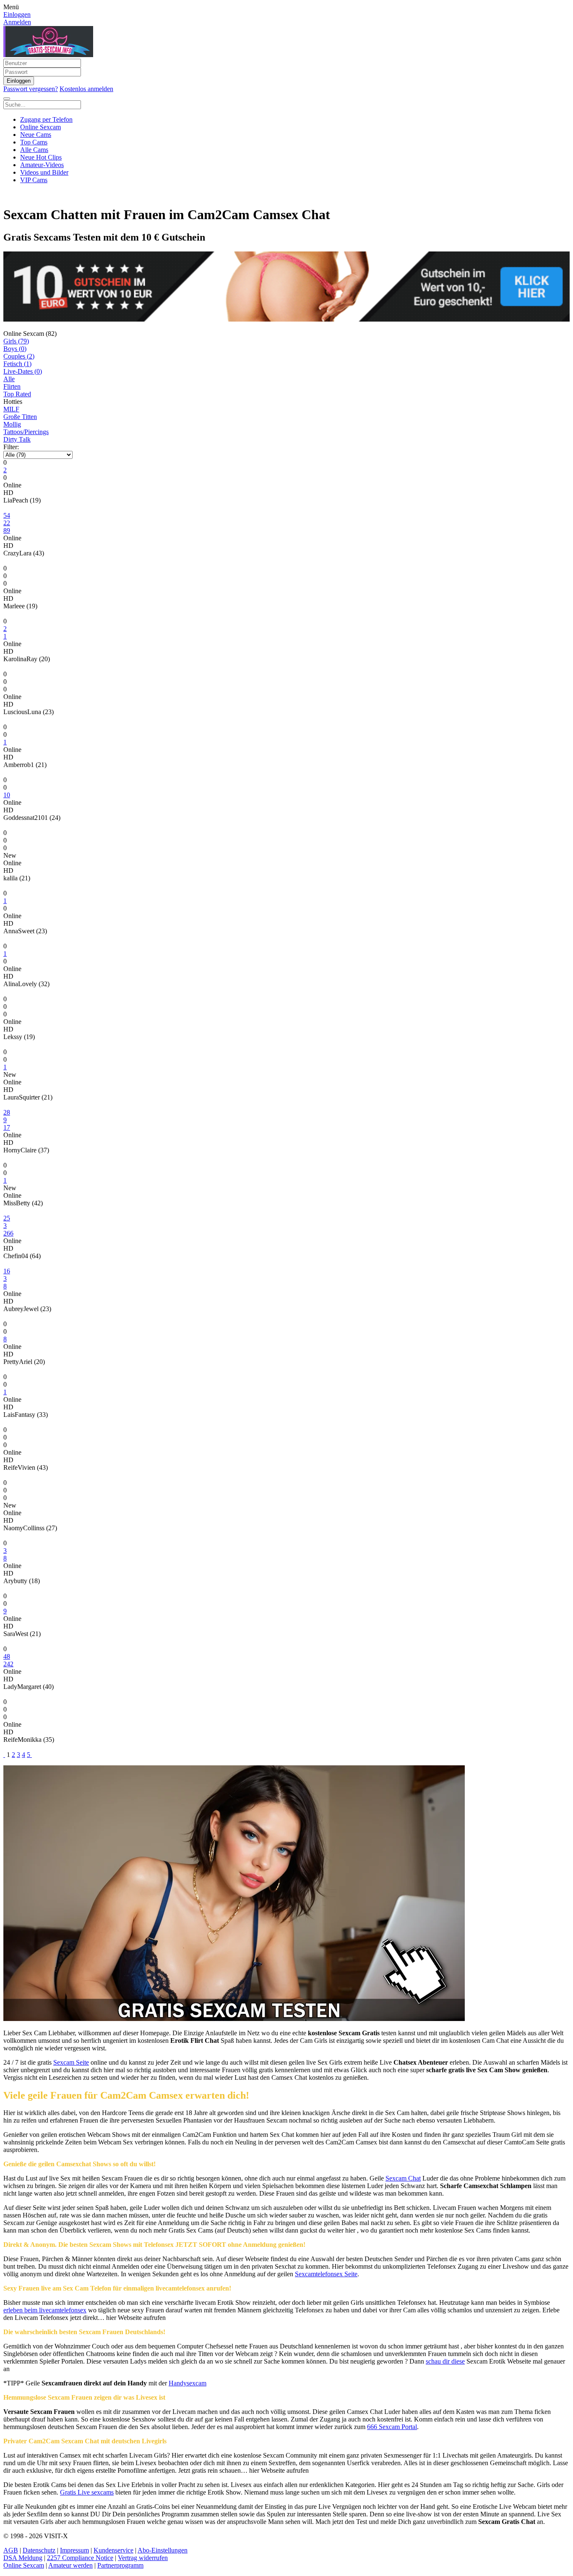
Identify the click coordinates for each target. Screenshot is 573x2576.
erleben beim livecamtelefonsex (45, 2310)
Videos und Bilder (44, 172)
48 (7, 1656)
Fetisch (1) (17, 364)
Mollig (12, 424)
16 (7, 1271)
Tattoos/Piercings (26, 432)
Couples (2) (19, 356)
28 (7, 1112)
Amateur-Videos (42, 165)
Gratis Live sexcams (87, 2492)
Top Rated (17, 394)
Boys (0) (15, 349)
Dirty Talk (17, 439)
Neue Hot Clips (41, 157)
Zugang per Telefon (46, 119)
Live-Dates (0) (23, 371)
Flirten (12, 386)
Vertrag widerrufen (143, 2558)
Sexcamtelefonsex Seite (326, 2274)
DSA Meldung (23, 2558)
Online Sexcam (40, 127)
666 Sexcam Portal (392, 2427)
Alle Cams (34, 150)
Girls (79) (16, 341)
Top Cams (34, 142)
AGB (11, 2550)
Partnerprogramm (120, 2565)
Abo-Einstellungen (163, 2550)
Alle (9, 379)
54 (7, 515)
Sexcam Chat (403, 2178)
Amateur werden (70, 2565)
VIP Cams (34, 180)
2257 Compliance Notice (80, 2558)
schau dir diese (445, 2361)
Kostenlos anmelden (86, 89)
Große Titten (20, 417)
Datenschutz (39, 2550)
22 (7, 523)
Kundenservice (113, 2550)
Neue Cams (36, 135)
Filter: (11, 447)
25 (7, 1218)
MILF (11, 409)
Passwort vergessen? (31, 89)
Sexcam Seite (71, 2062)
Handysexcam (188, 2383)
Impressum (74, 2550)
